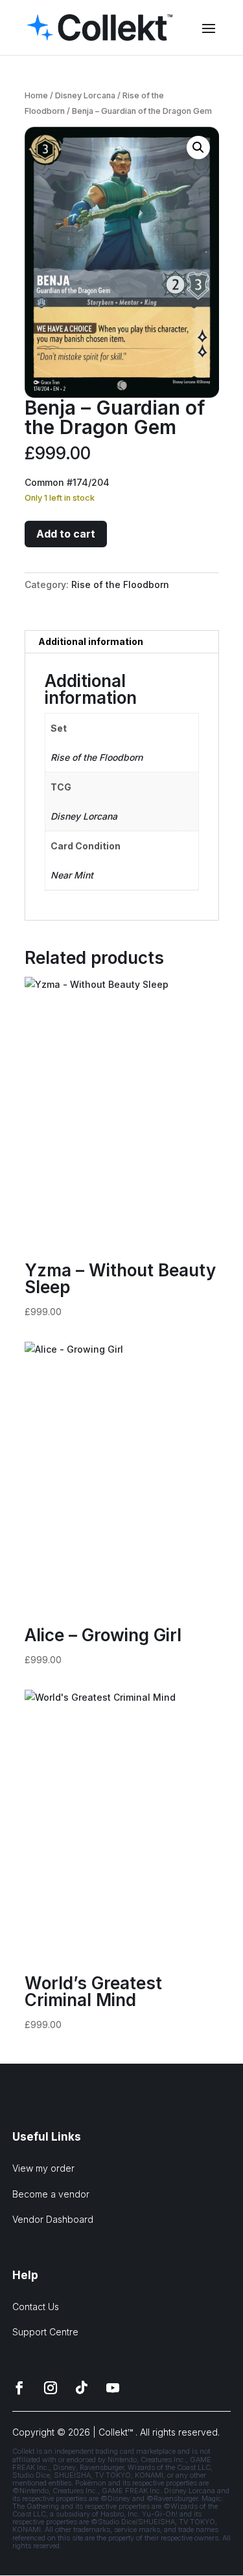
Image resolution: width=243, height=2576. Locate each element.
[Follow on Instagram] (51, 2388)
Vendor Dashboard (53, 2219)
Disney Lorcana (85, 95)
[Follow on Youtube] (113, 2388)
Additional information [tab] (91, 641)
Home (36, 95)
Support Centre (45, 2332)
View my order (43, 2168)
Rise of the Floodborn (120, 584)
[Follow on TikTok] (82, 2388)
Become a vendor (51, 2194)
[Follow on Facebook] (19, 2388)
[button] (198, 147)
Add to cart (66, 534)
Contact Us (36, 2307)
